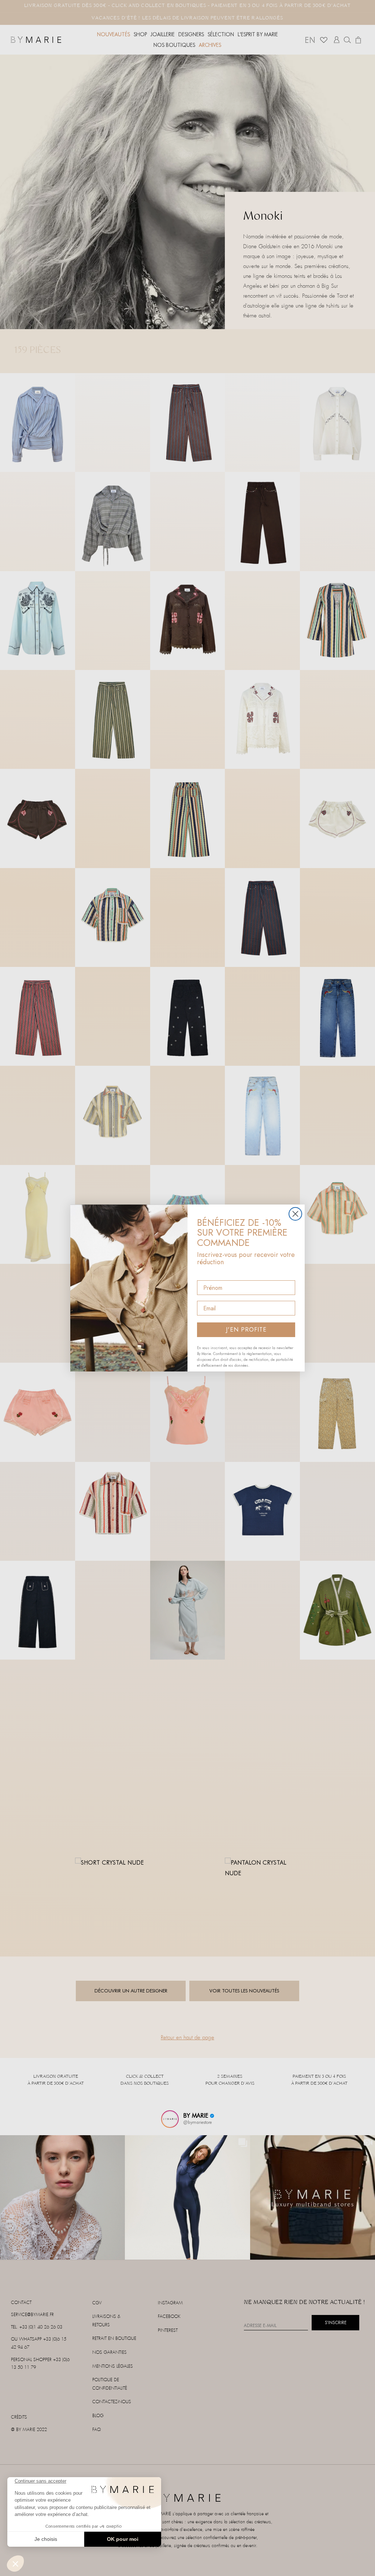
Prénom (208, 1274)
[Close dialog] (295, 1214)
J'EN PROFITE (246, 1330)
